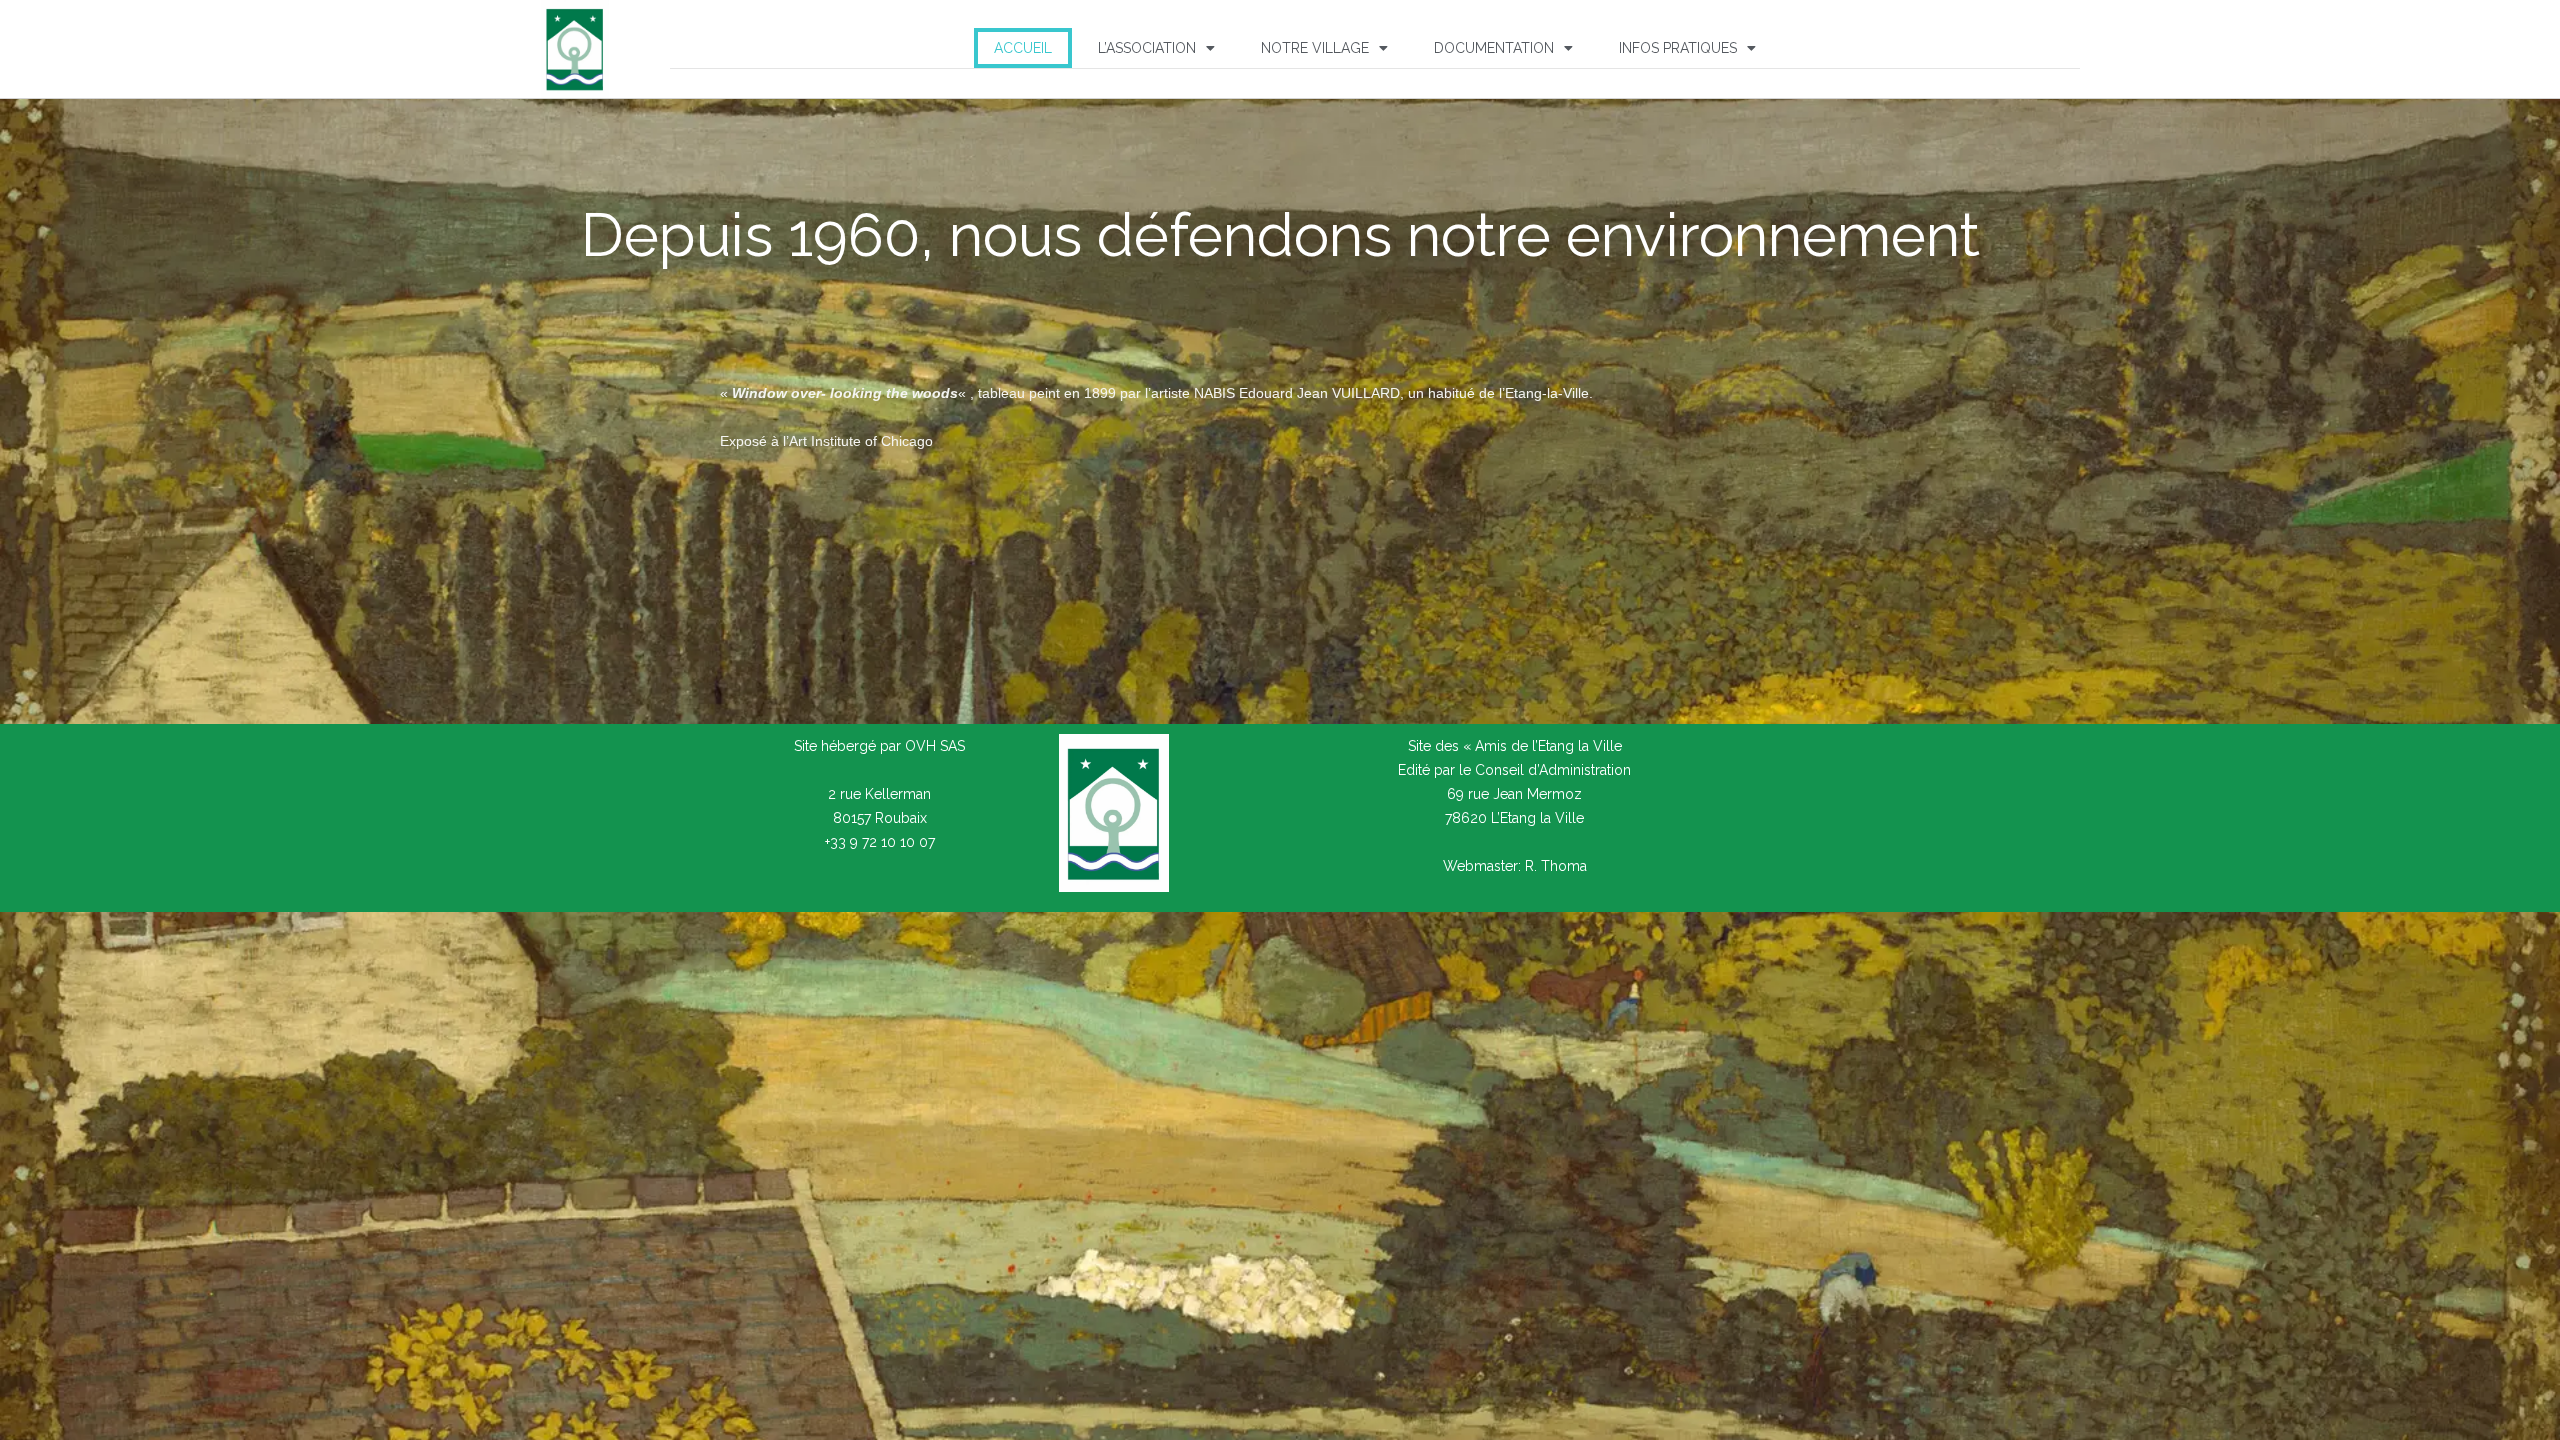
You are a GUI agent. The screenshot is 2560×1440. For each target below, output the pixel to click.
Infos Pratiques (1678, 48)
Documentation (1494, 48)
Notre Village (1315, 48)
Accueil (1023, 48)
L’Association (1147, 48)
